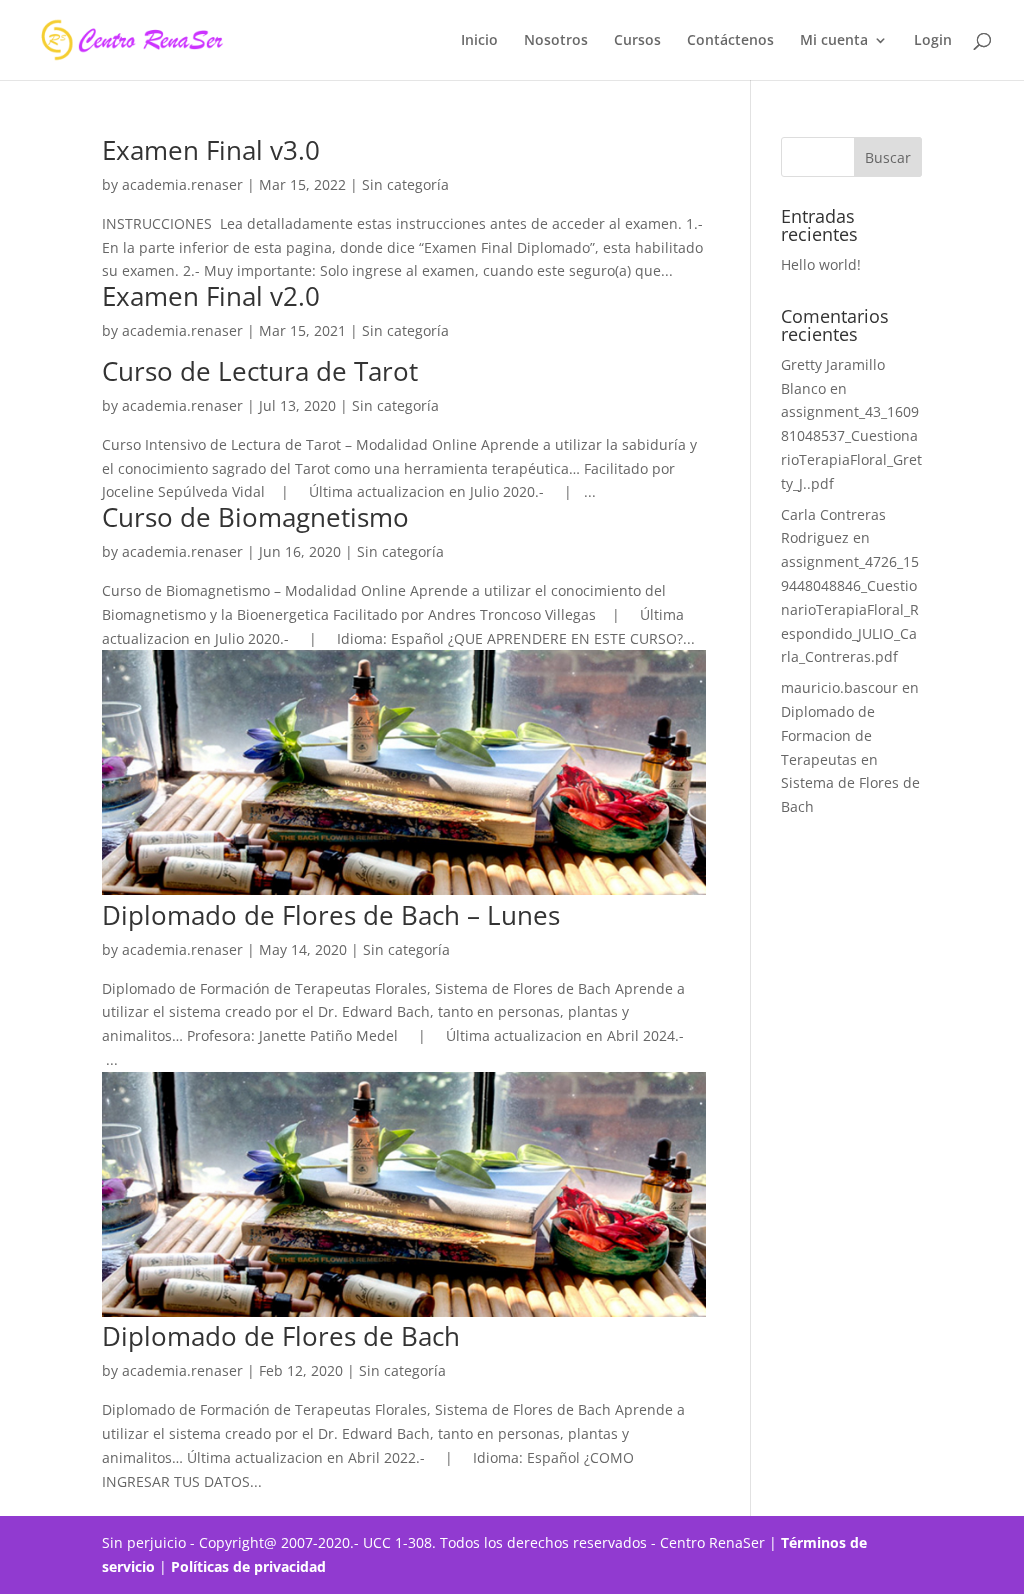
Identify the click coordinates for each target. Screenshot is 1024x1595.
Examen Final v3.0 (211, 150)
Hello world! (821, 264)
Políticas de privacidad (250, 1566)
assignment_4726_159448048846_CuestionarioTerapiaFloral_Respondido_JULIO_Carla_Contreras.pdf (850, 609)
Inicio (479, 41)
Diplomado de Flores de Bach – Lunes (331, 915)
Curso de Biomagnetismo (255, 517)
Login (933, 41)
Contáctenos (730, 41)
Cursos (637, 41)
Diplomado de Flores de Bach (281, 1336)
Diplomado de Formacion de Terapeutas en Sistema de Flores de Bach (850, 759)
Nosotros (556, 41)
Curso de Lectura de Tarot (260, 371)
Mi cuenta (834, 41)
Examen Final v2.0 (211, 296)
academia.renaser (182, 184)
